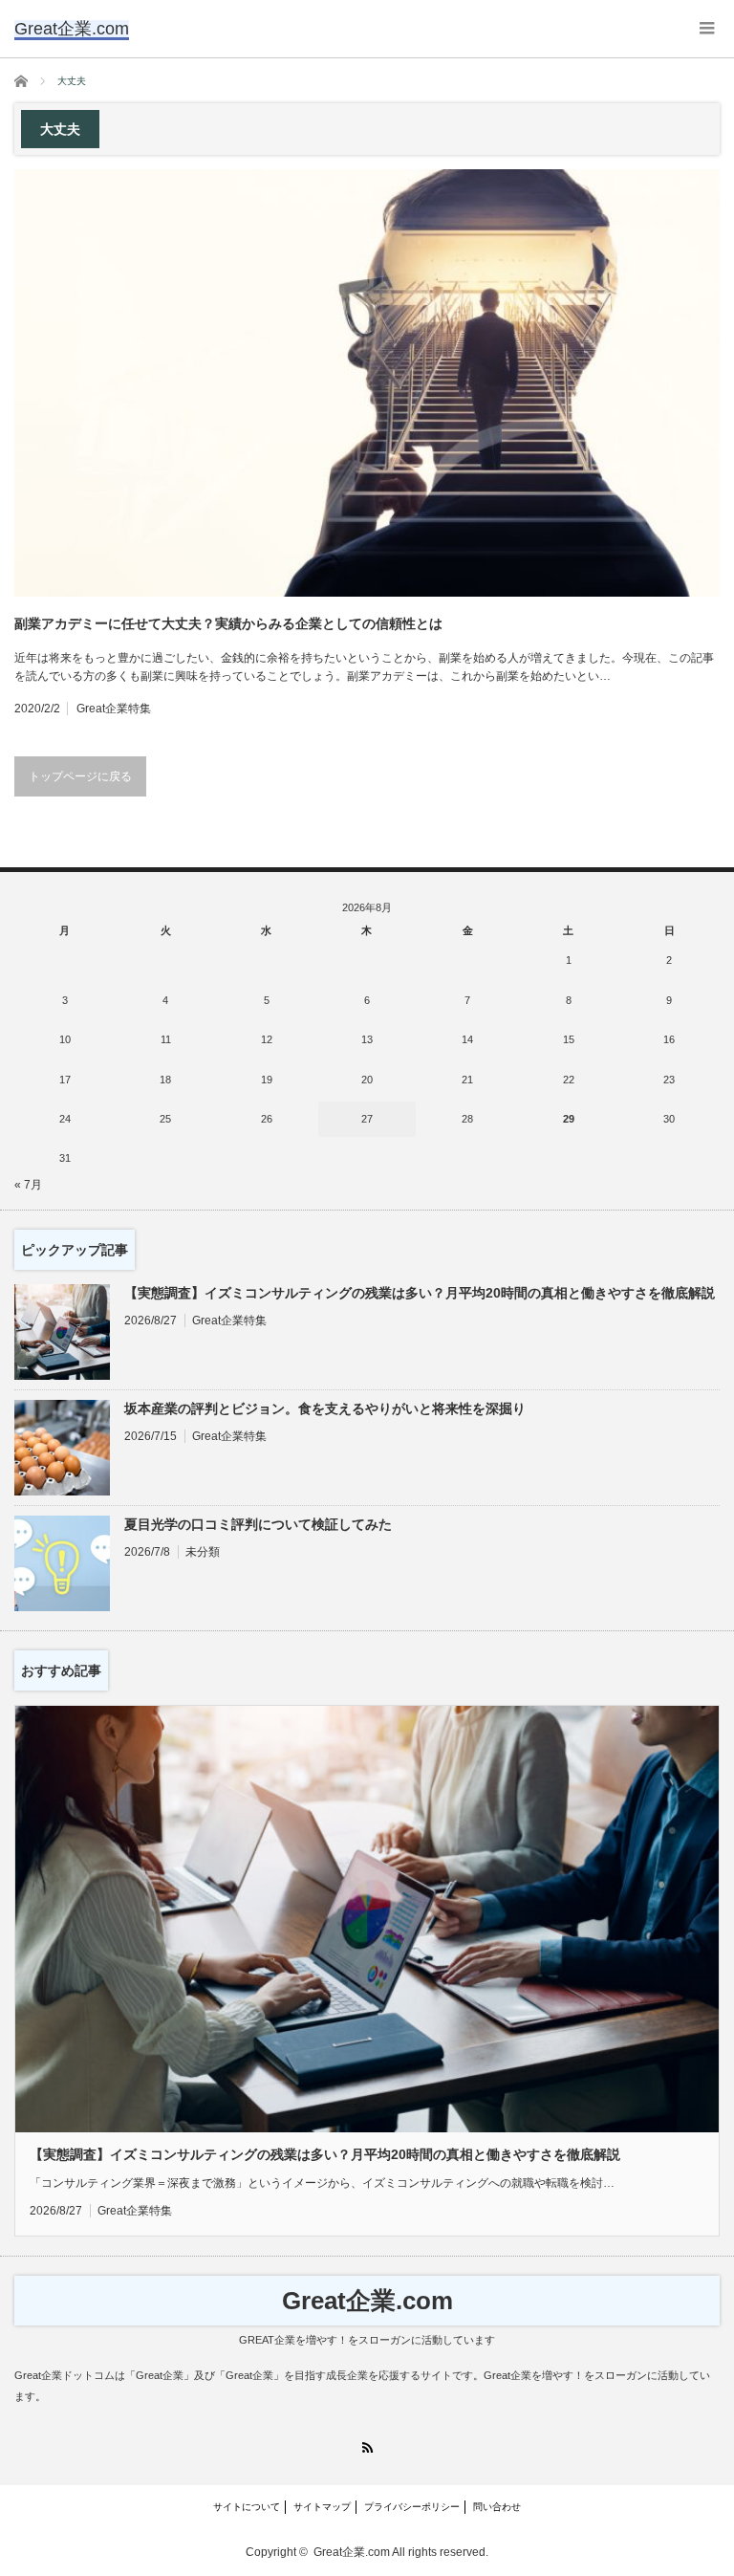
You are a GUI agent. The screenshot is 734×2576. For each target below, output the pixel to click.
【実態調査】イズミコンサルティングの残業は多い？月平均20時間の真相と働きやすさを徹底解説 (420, 1293)
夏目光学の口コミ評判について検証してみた (258, 1524)
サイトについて (247, 2507)
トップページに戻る (80, 776)
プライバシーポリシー (412, 2507)
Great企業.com (367, 2301)
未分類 (203, 1552)
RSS (367, 2447)
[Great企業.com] (72, 29)
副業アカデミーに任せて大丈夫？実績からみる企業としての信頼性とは (228, 623)
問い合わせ (497, 2507)
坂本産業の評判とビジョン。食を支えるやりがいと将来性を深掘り (325, 1408)
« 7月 (28, 1185)
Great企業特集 (114, 709)
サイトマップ (322, 2507)
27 (367, 1119)
